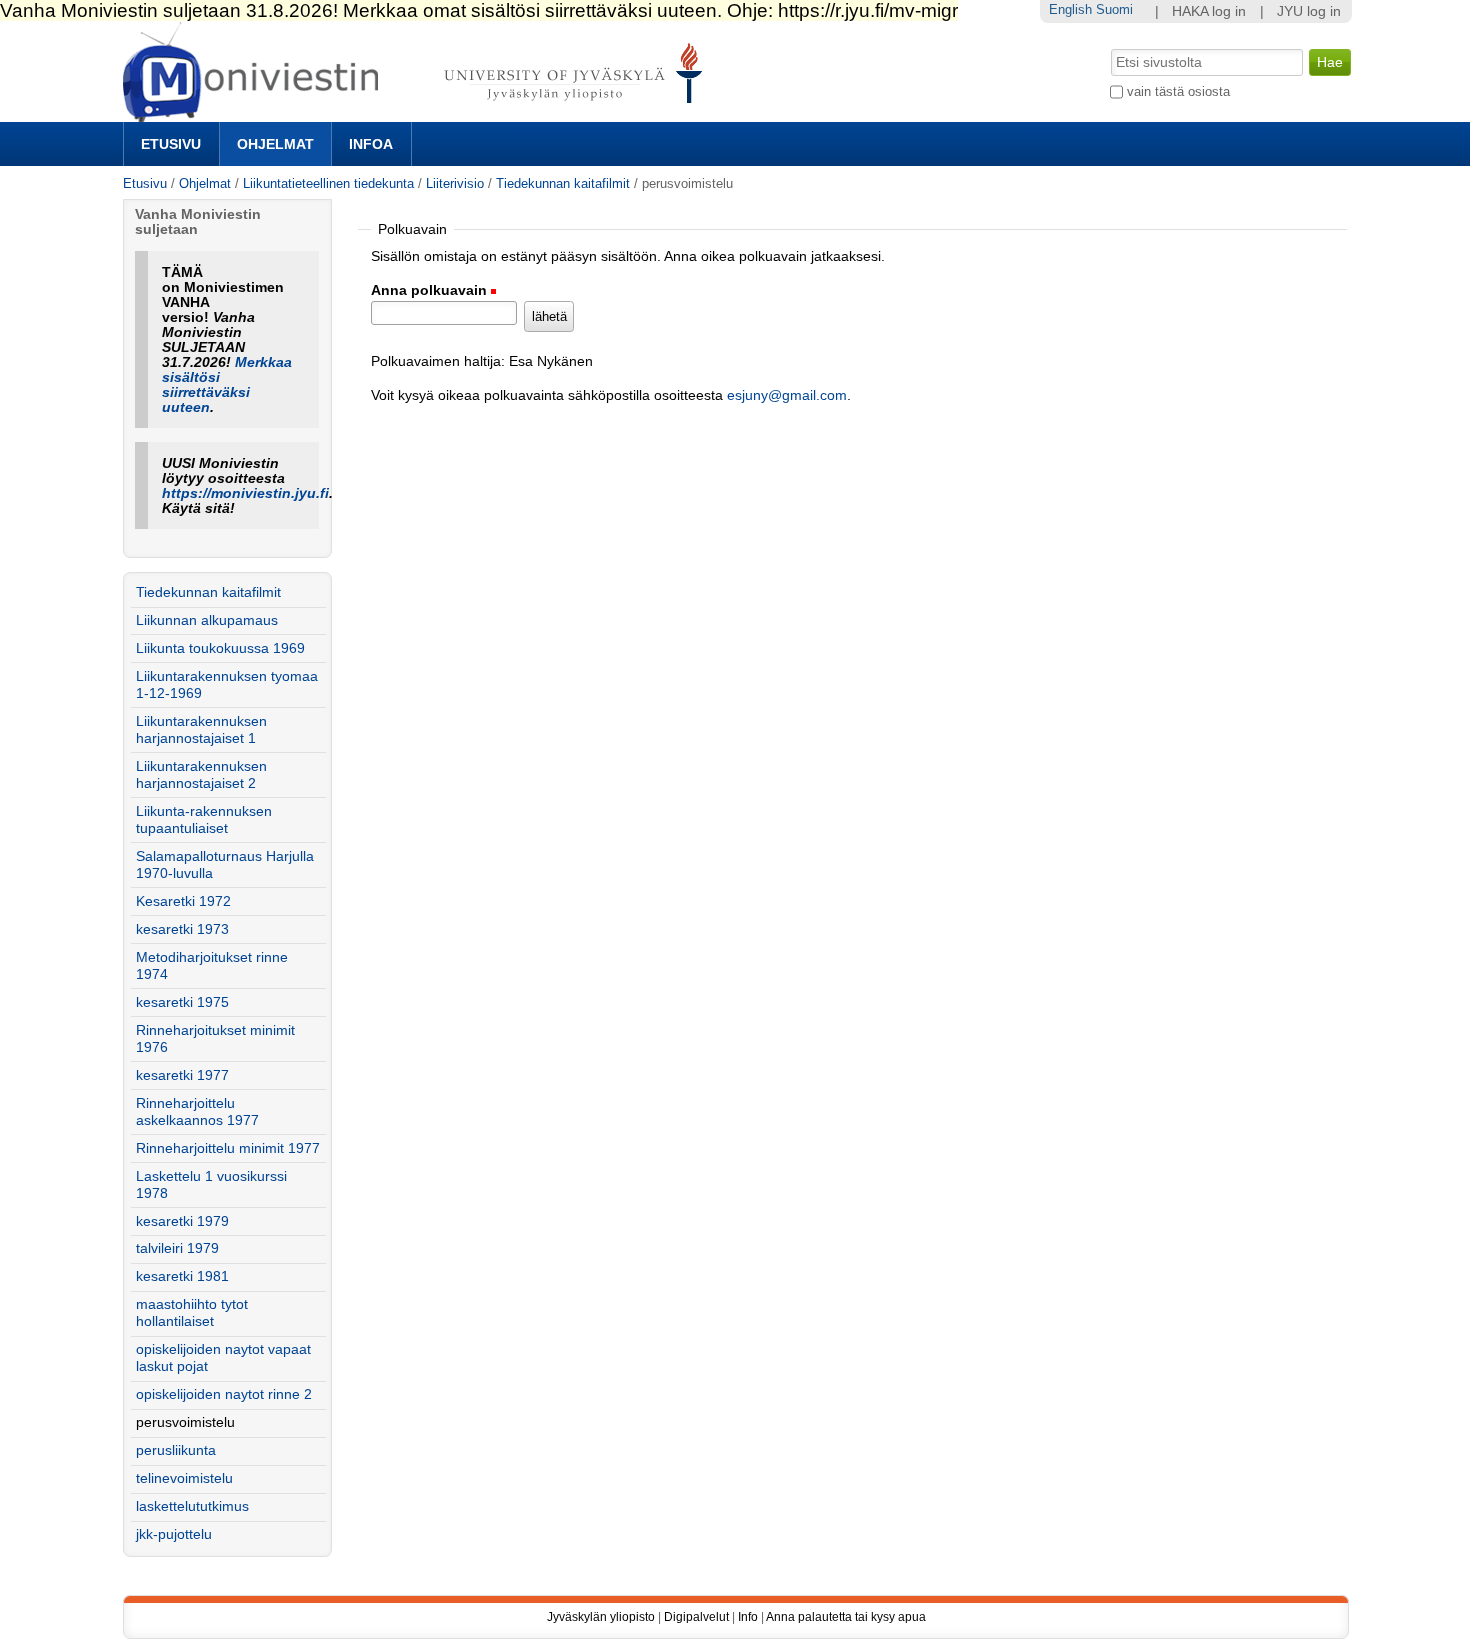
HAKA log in (1209, 11)
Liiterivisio (455, 183)
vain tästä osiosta (1178, 91)
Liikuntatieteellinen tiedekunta (328, 183)
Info (748, 1617)
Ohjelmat (275, 144)
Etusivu (171, 144)
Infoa (371, 144)
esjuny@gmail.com (787, 395)
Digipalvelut (696, 1617)
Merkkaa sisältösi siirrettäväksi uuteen (227, 385)
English (1070, 9)
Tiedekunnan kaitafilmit (563, 183)
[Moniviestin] (418, 113)
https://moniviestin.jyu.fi (245, 493)
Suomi (1114, 9)
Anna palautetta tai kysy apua (846, 1617)
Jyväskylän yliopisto (601, 1617)
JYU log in (1309, 11)
